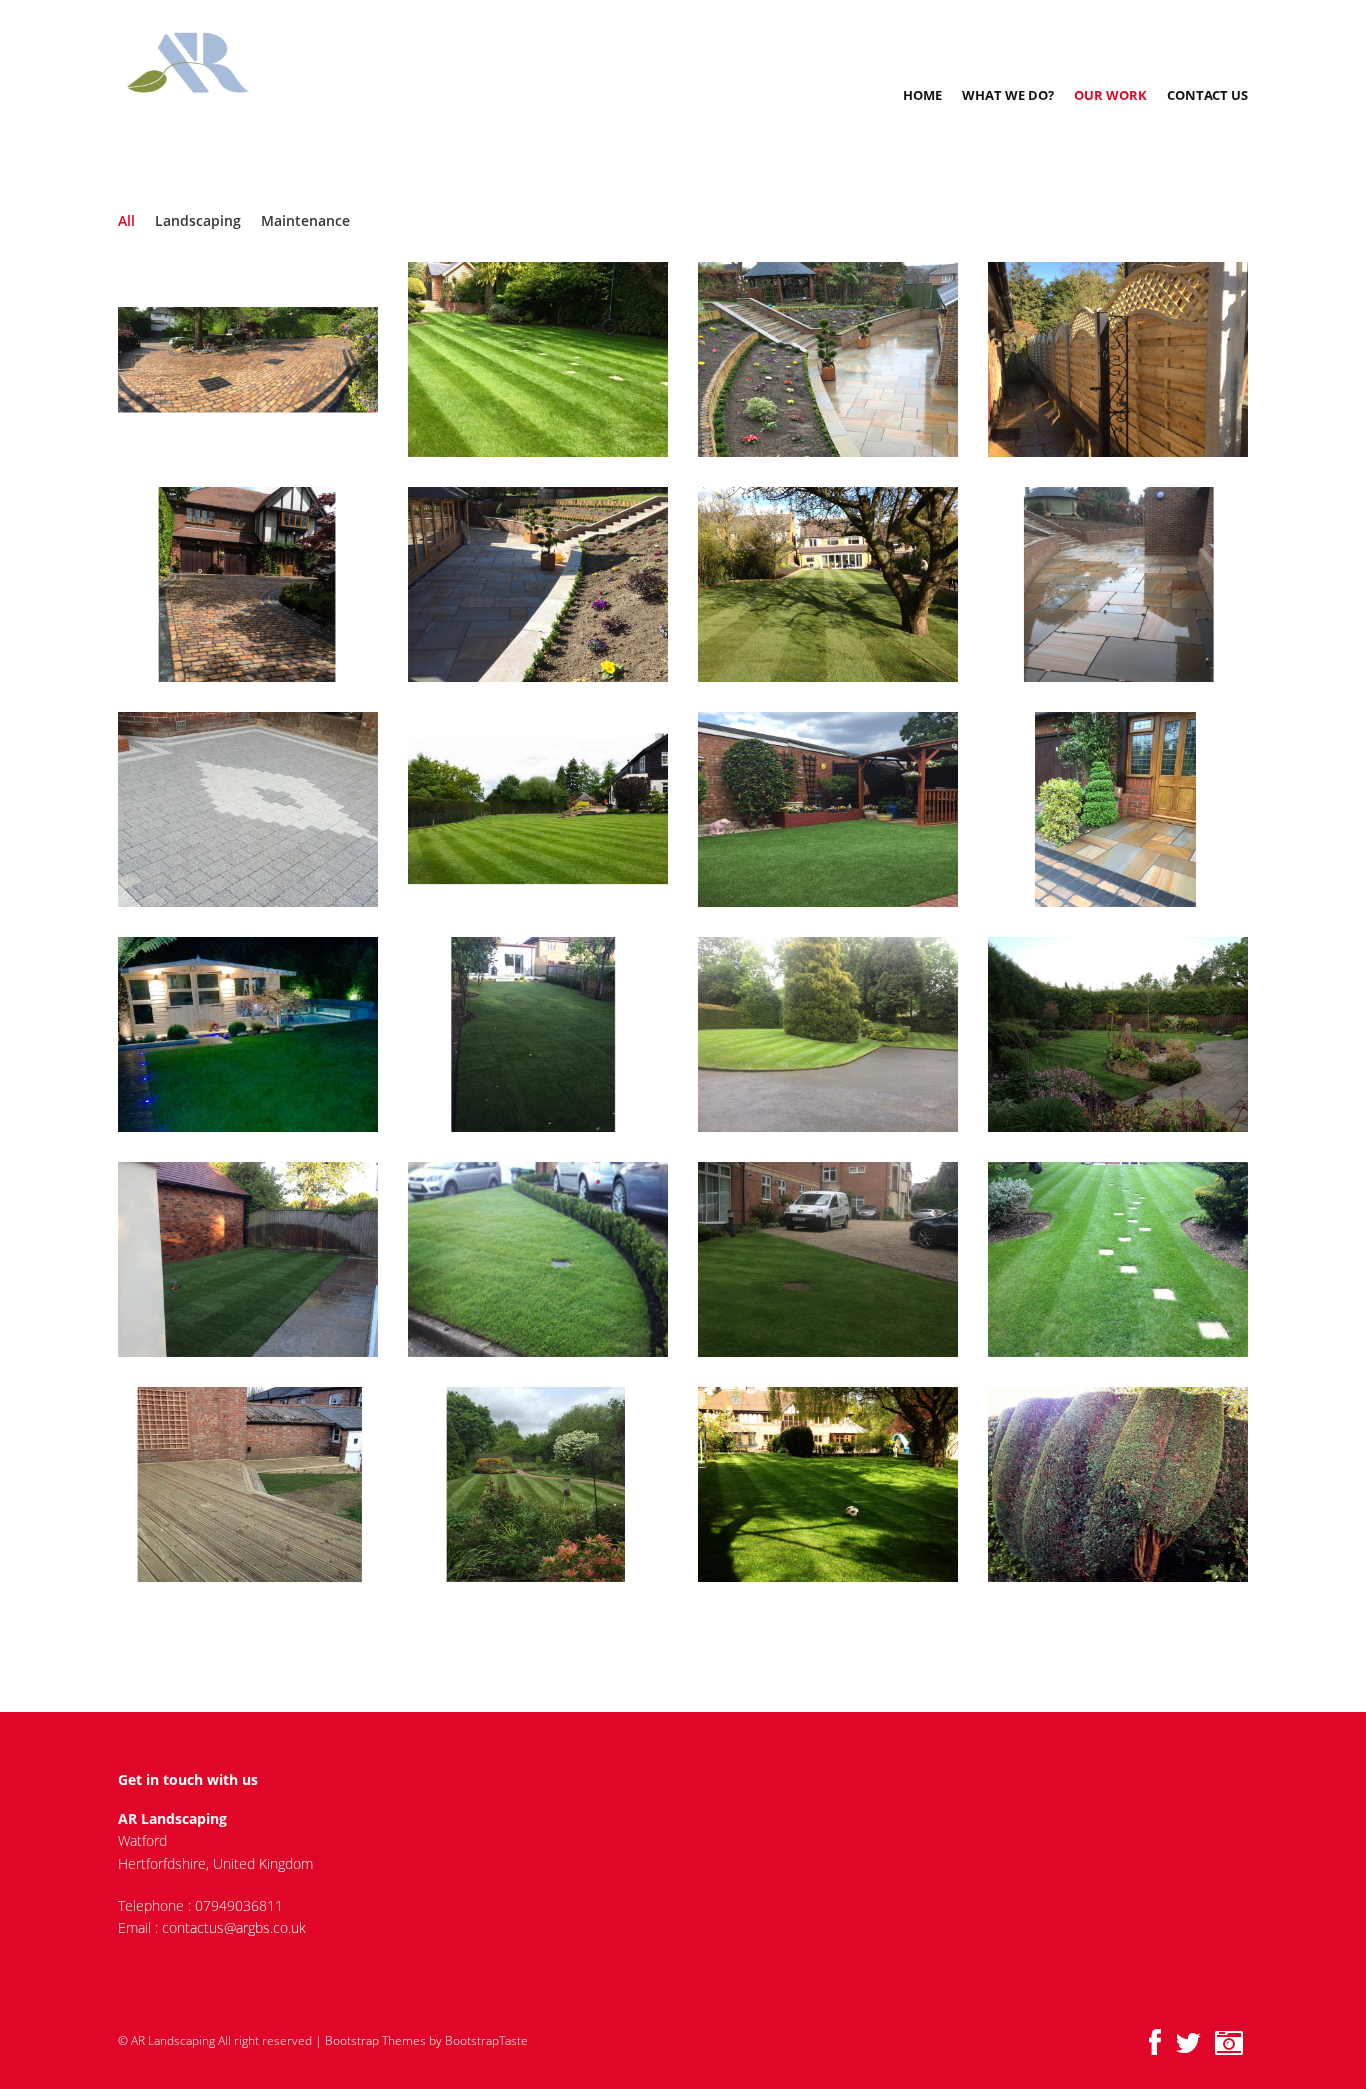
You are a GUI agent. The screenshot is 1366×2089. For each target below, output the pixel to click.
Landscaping (198, 220)
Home (922, 95)
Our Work (1110, 95)
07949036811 (239, 1905)
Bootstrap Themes (375, 2040)
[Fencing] (1133, 360)
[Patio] (1133, 585)
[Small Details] (1133, 1485)
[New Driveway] (263, 360)
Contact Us (1207, 95)
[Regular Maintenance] (843, 1260)
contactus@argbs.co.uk (234, 1927)
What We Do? (1008, 95)
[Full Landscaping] (843, 360)
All (126, 220)
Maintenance (305, 220)
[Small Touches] (1133, 810)
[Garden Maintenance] (553, 360)
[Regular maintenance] (1133, 1260)
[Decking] (263, 1485)
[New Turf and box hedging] (553, 1260)
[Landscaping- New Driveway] (263, 585)
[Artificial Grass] (843, 810)
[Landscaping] (843, 585)
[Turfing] (263, 1260)
